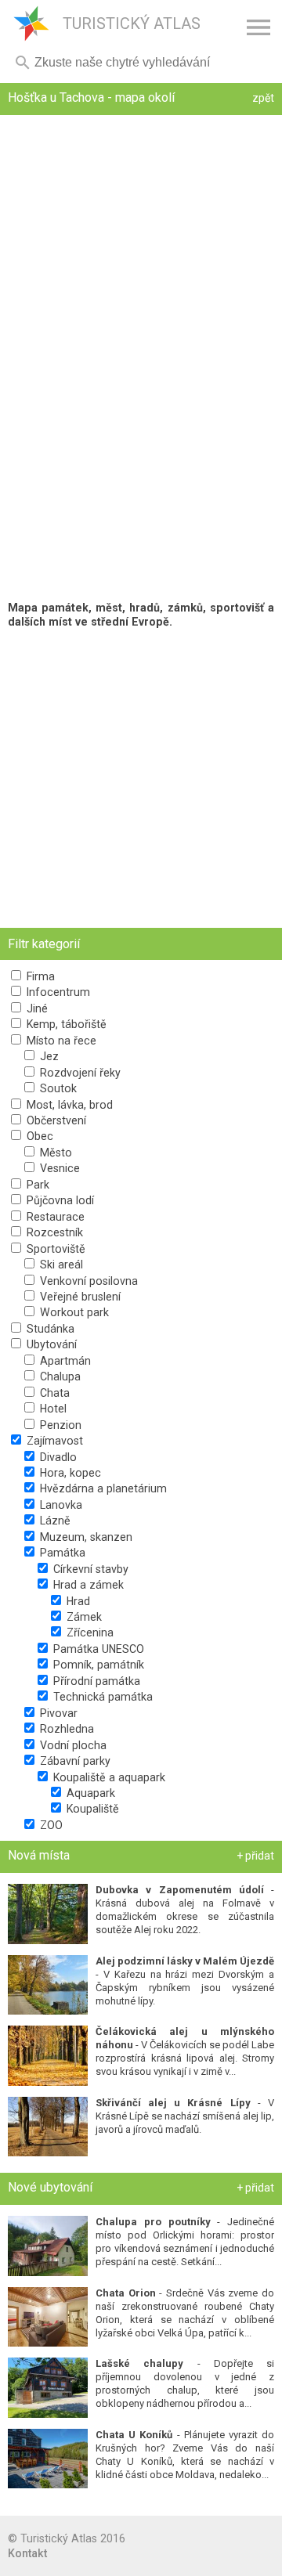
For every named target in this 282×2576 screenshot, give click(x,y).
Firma (39, 976)
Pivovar (57, 1713)
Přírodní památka (95, 1681)
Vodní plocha (72, 1745)
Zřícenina (89, 1633)
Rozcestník (53, 1232)
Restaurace (54, 1217)
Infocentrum (57, 992)
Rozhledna (65, 1729)
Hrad (77, 1601)
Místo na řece (60, 1041)
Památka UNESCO (97, 1649)
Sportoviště (54, 1249)
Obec (38, 1136)
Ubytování (50, 1344)
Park (36, 1185)
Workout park (73, 1312)
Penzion (59, 1425)
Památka (61, 1553)
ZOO (50, 1825)
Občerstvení (55, 1120)
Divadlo (57, 1457)
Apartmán (64, 1361)
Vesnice (58, 1168)
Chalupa (59, 1376)
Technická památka (101, 1697)
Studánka (49, 1329)
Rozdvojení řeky (79, 1073)
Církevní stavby (89, 1569)
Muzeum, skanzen (85, 1537)
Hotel (52, 1409)
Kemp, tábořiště (65, 1024)
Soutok (57, 1088)
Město (54, 1153)
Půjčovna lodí (59, 1200)
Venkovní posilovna (87, 1281)
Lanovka (60, 1505)
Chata (53, 1393)
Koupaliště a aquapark (108, 1777)
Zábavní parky (74, 1761)
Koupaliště (91, 1809)
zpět (263, 98)
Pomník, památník (97, 1665)
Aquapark (89, 1793)
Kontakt (27, 2553)
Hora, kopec (69, 1473)
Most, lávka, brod (68, 1105)
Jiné (36, 1008)
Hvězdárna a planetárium (102, 1488)
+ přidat (255, 1856)
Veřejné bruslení (79, 1297)
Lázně (54, 1521)
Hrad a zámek (87, 1585)
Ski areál (60, 1265)
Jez (48, 1056)
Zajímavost (53, 1441)
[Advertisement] (141, 778)
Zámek (83, 1617)
